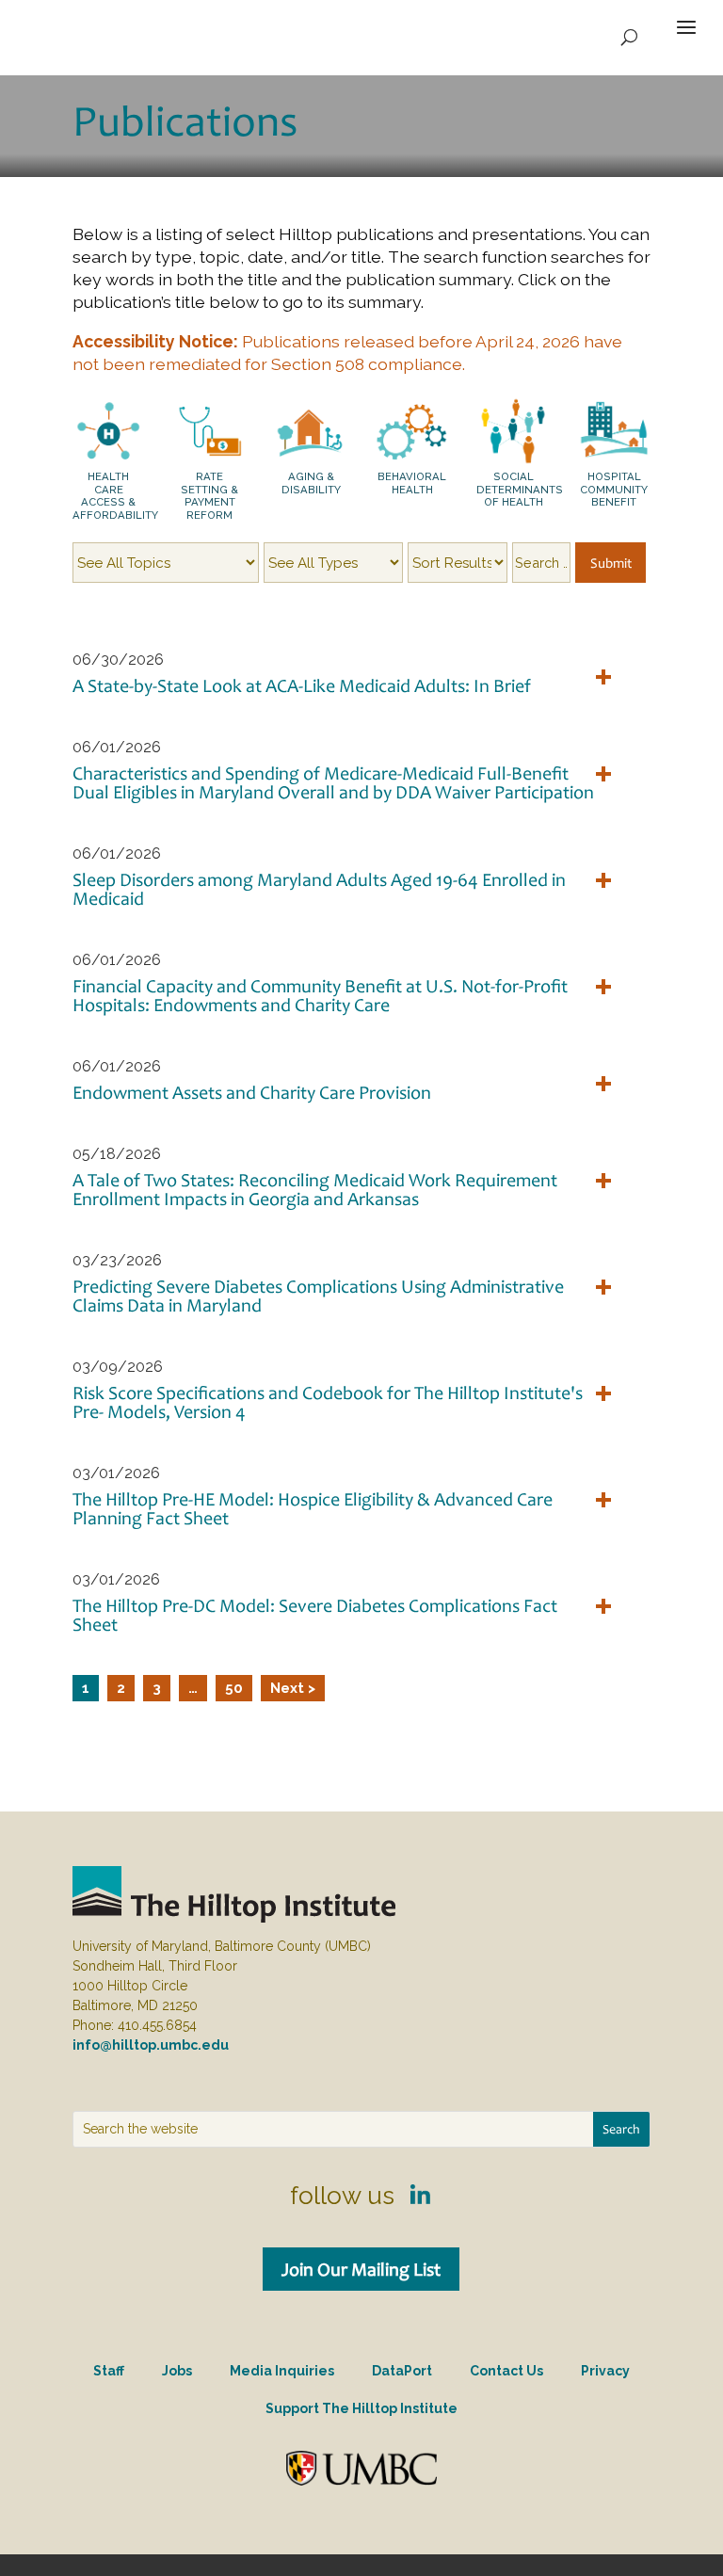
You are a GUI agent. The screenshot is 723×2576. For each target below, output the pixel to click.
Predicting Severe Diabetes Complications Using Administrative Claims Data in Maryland (318, 1296)
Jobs (177, 2371)
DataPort (402, 2371)
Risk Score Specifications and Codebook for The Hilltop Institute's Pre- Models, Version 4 (328, 1402)
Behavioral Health (412, 483)
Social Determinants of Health (520, 489)
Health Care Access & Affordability (115, 496)
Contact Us (506, 2371)
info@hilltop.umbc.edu (151, 2045)
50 (234, 1688)
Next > (293, 1688)
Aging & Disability (311, 483)
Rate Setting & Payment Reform (209, 496)
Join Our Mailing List (361, 2269)
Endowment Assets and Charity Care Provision (252, 1092)
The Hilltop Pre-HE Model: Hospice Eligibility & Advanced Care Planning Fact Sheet (313, 1508)
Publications (185, 121)
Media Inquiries (282, 2371)
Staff (109, 2371)
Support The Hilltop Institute (361, 2408)
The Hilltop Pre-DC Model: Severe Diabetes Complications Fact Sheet (315, 1615)
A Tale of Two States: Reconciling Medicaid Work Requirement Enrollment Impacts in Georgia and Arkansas (315, 1189)
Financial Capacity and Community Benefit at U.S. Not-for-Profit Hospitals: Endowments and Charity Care (320, 995)
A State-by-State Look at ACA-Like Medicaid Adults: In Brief (302, 685)
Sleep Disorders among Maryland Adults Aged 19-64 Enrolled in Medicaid (319, 889)
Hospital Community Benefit (614, 489)
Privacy (605, 2371)
